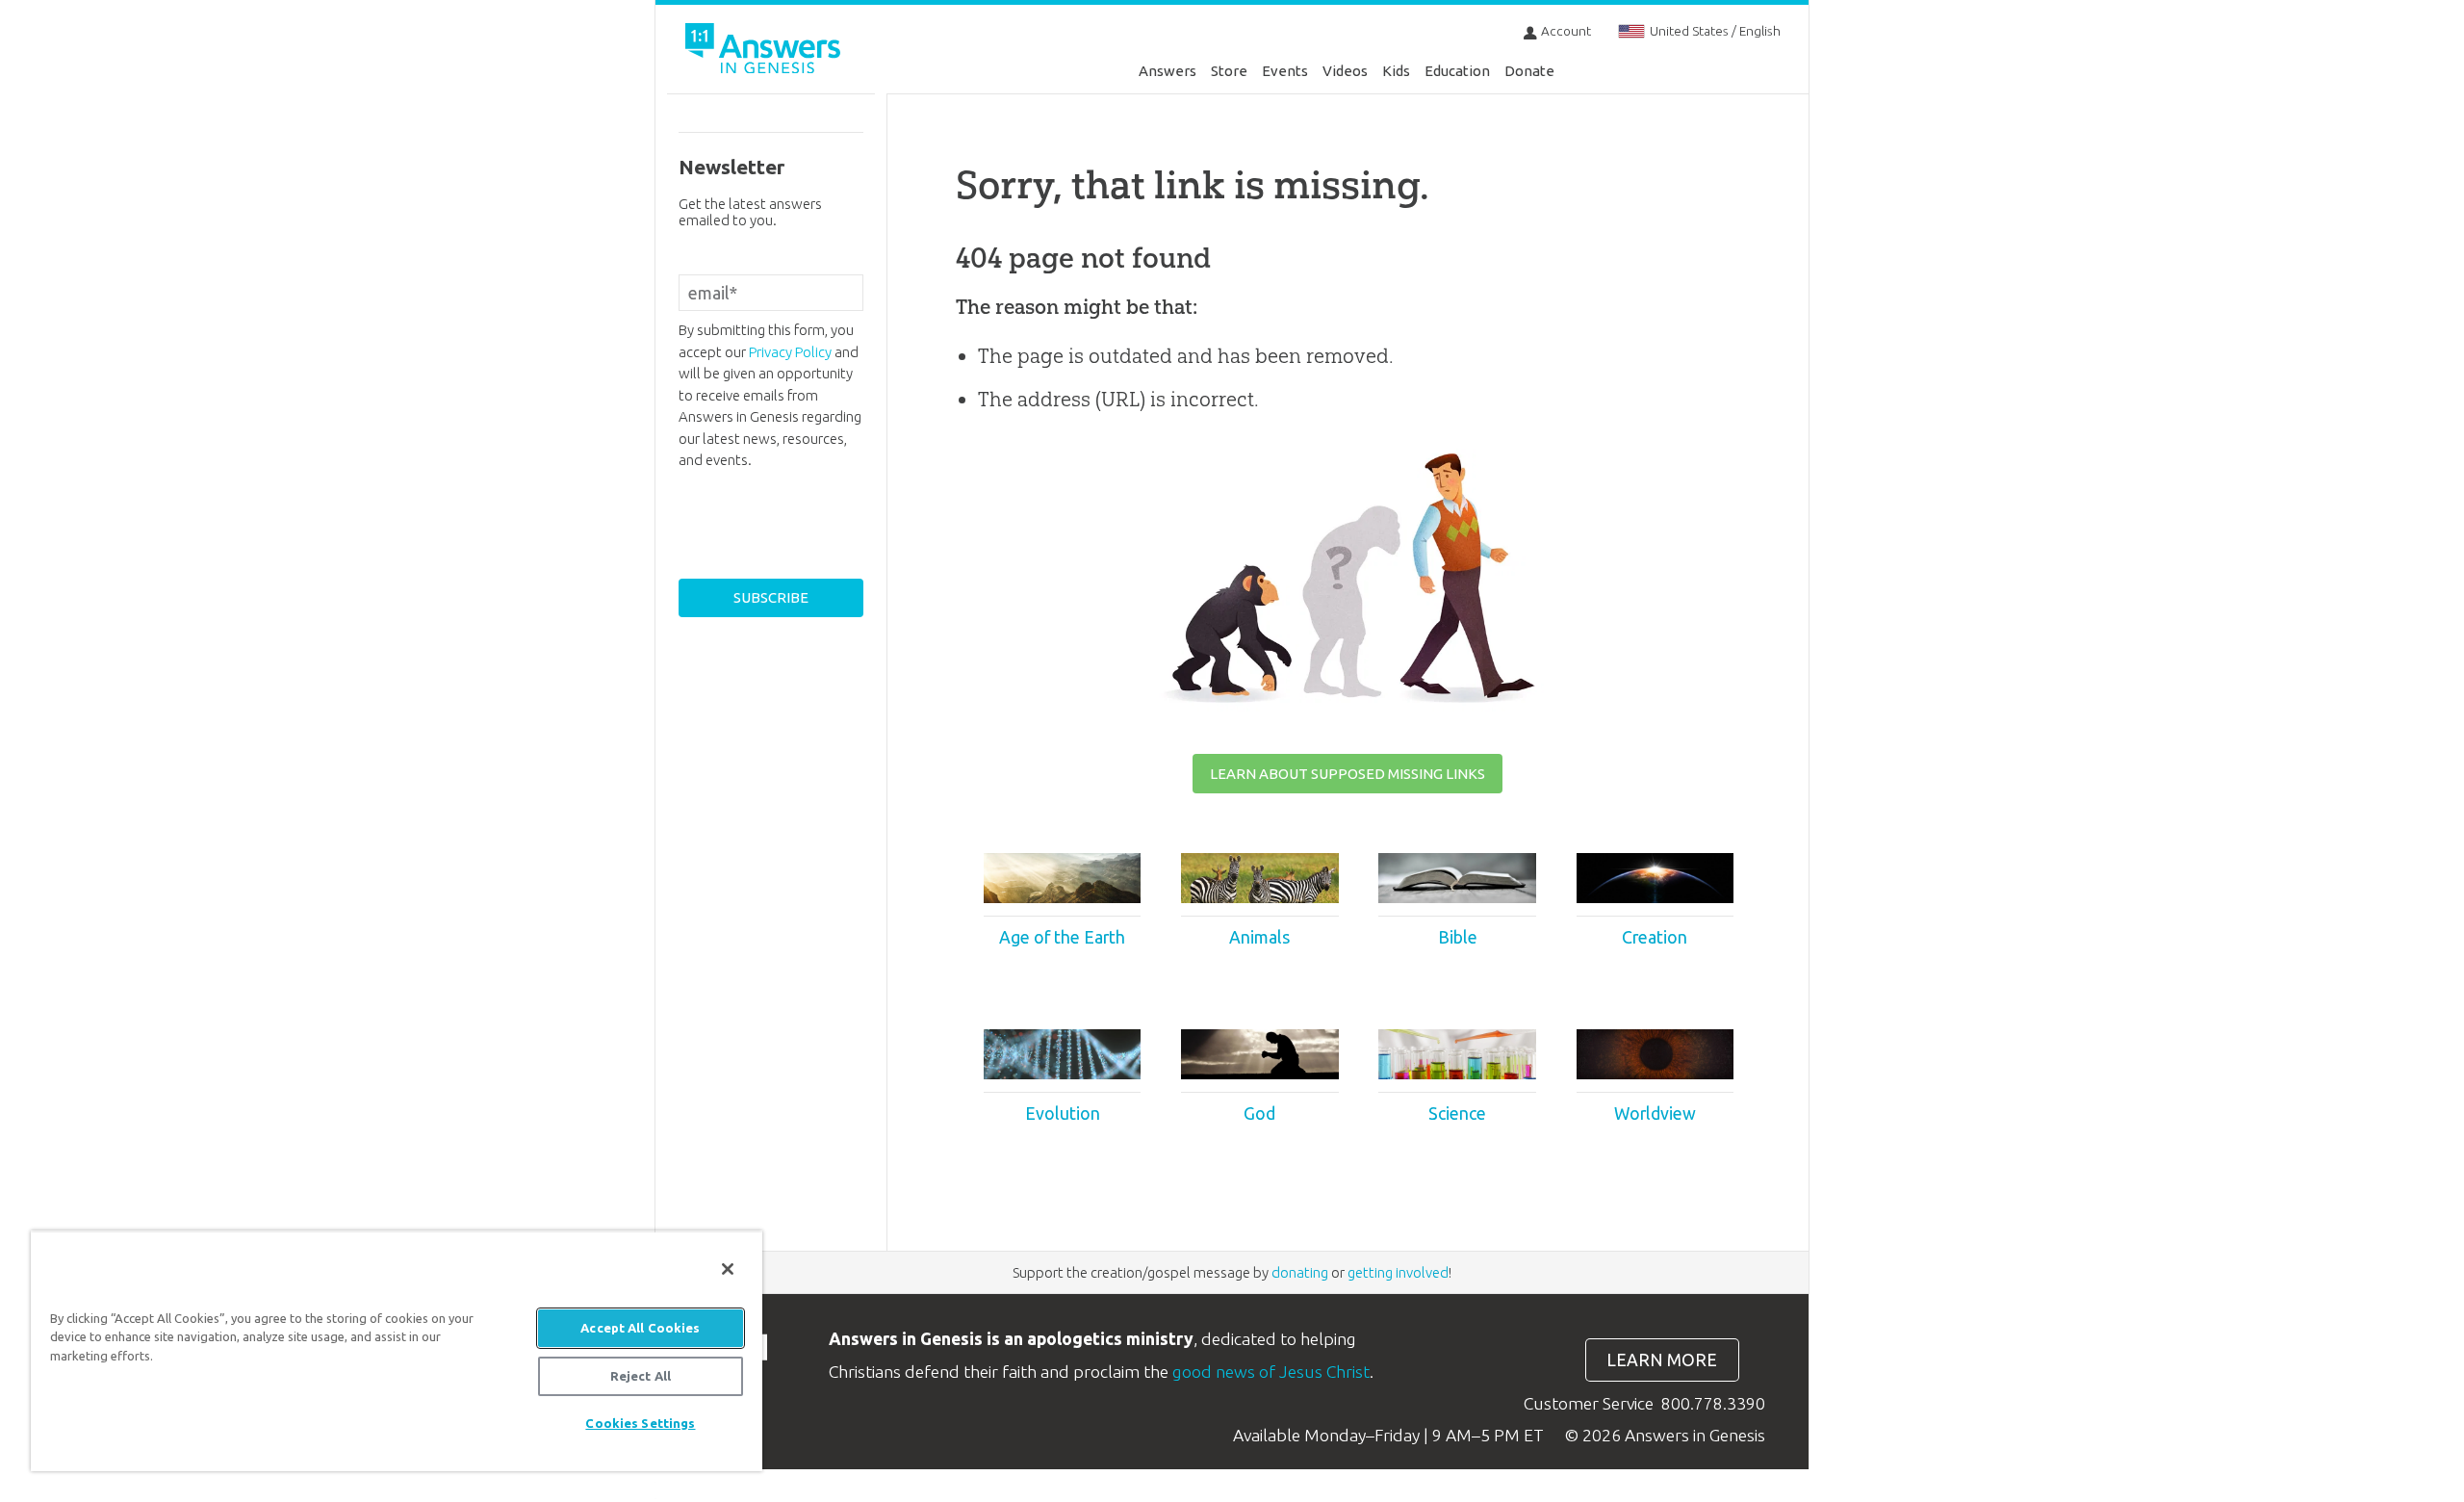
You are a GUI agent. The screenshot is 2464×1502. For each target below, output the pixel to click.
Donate (1529, 71)
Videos (1345, 71)
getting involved (1398, 1272)
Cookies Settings (640, 1423)
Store (1229, 71)
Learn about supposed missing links (1347, 774)
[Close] (728, 1269)
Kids (1396, 71)
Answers (1168, 71)
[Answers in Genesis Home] (765, 52)
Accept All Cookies (640, 1328)
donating (1300, 1272)
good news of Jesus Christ (1271, 1372)
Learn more (1662, 1360)
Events (1285, 71)
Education (1457, 71)
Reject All (641, 1376)
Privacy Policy (790, 352)
